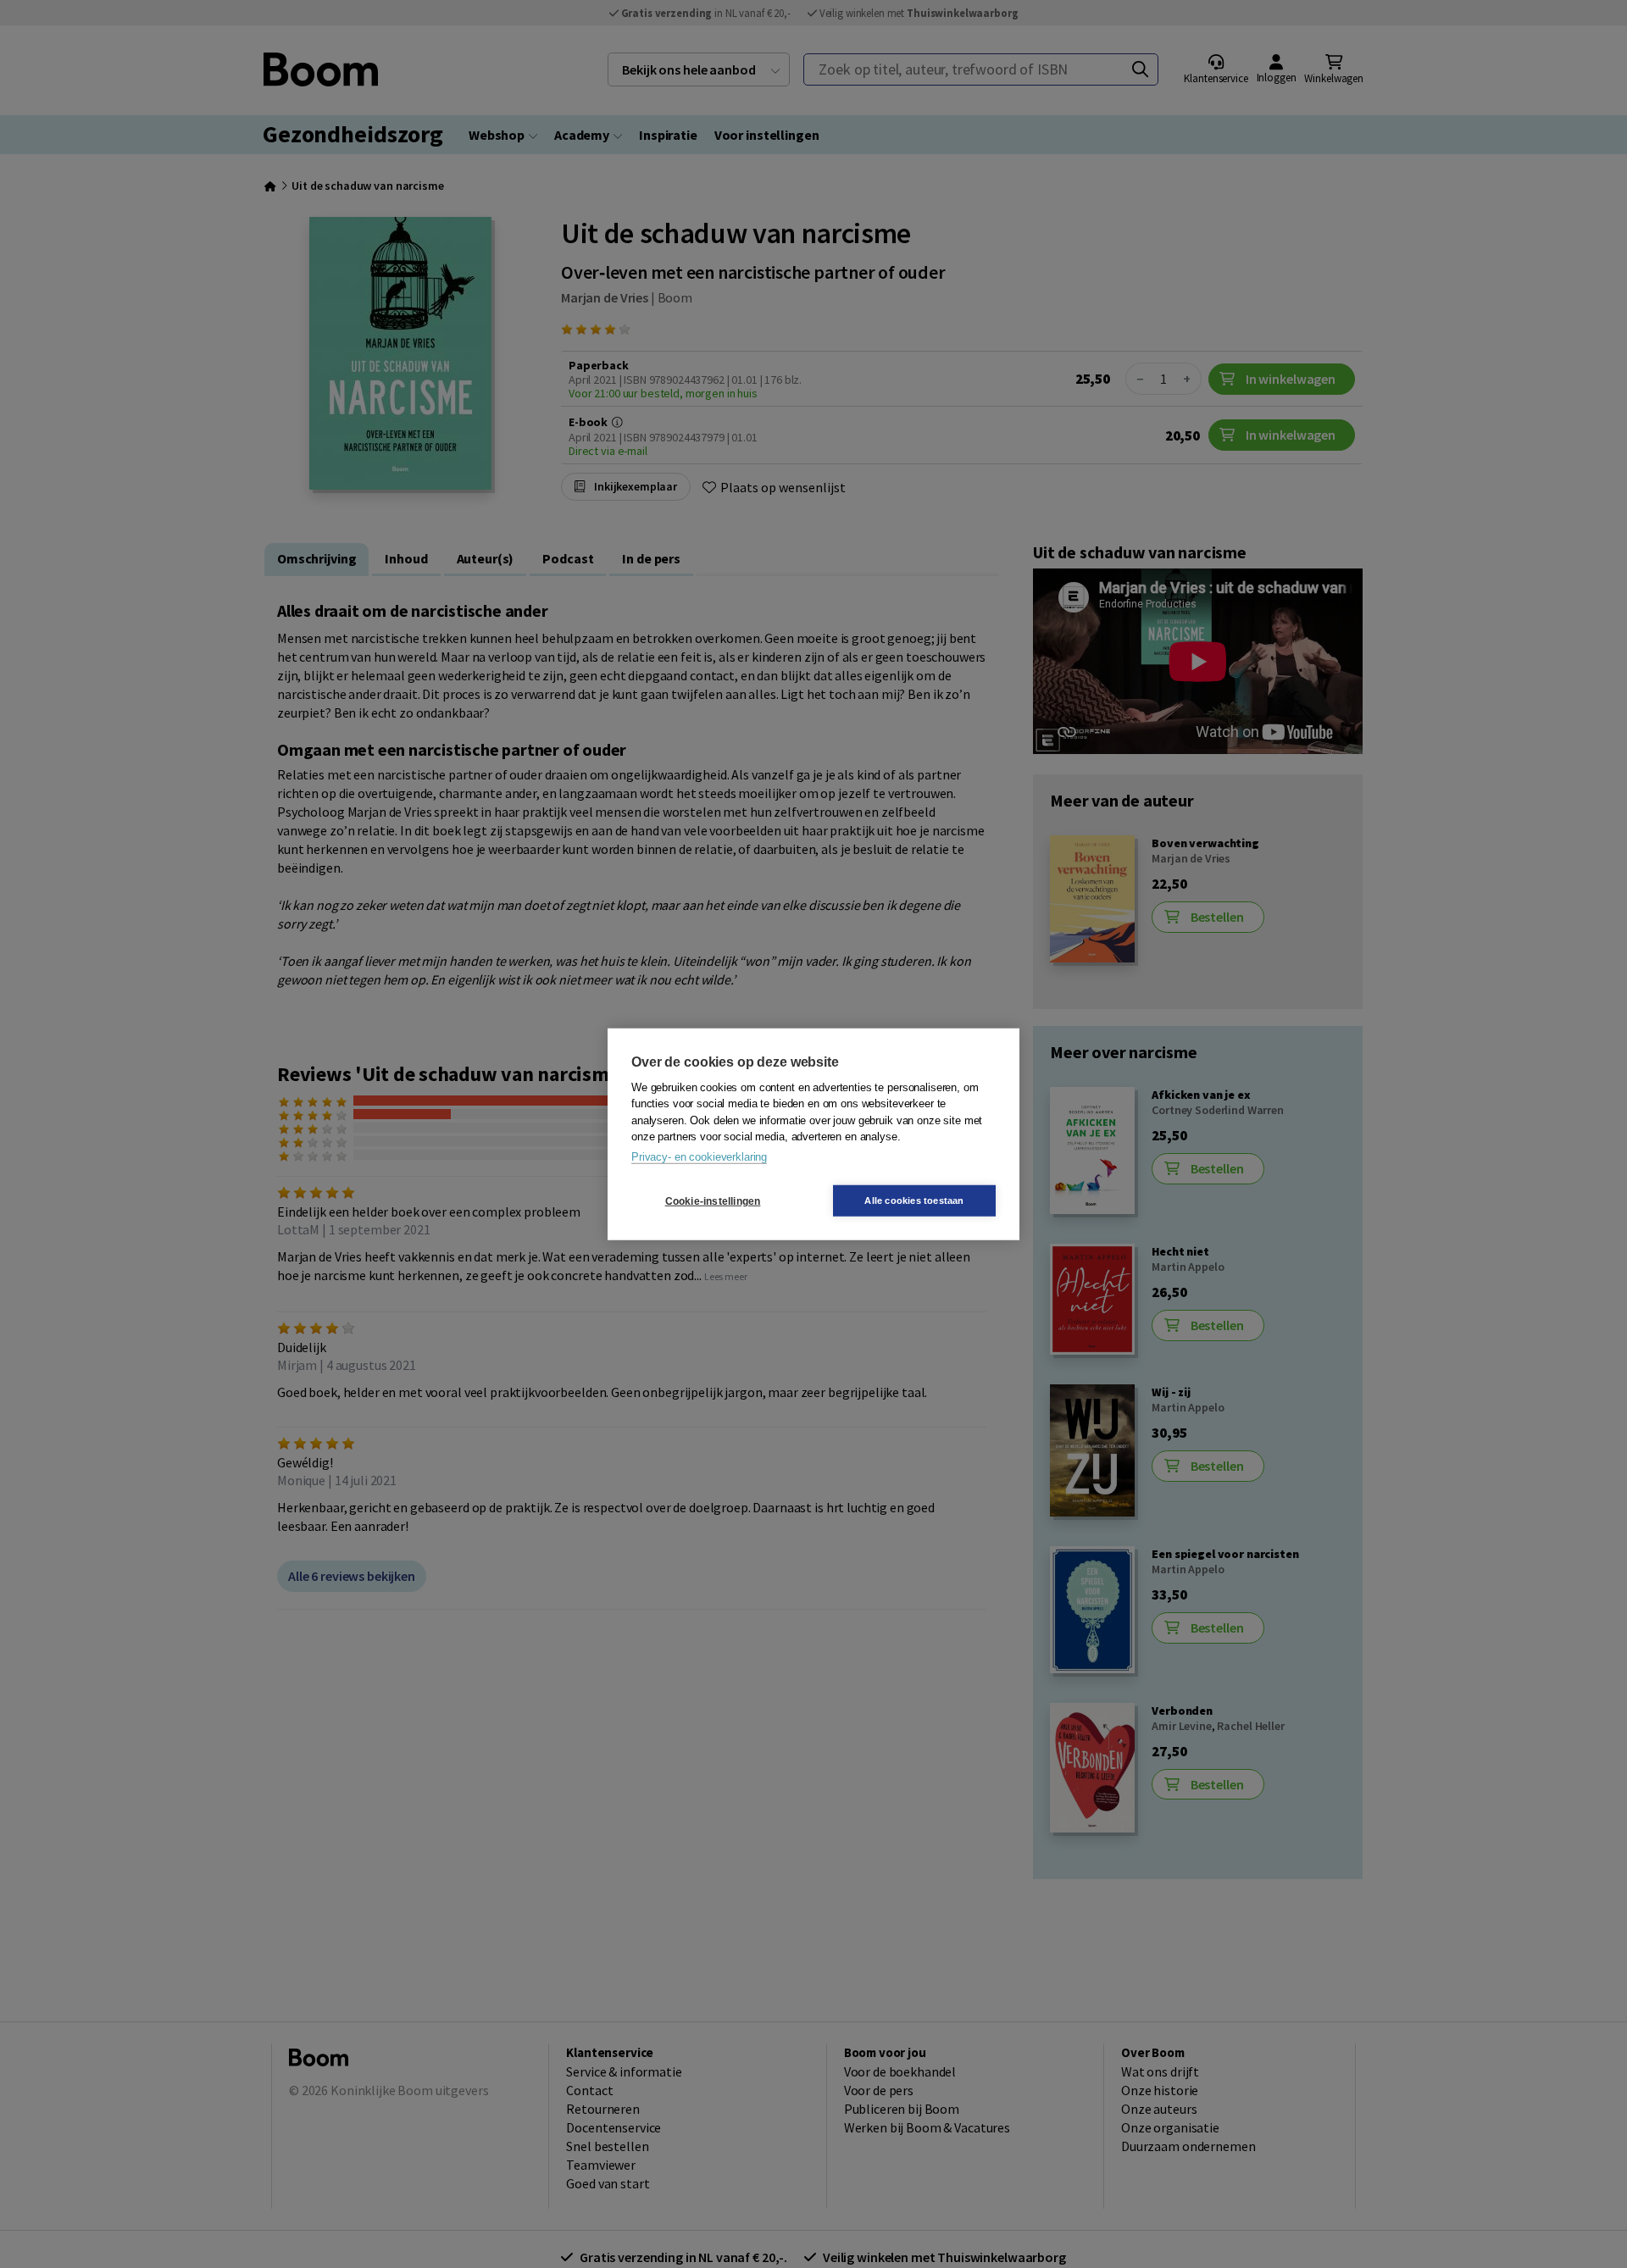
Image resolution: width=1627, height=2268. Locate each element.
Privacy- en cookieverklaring (699, 1156)
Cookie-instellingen (713, 1201)
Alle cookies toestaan (914, 1201)
